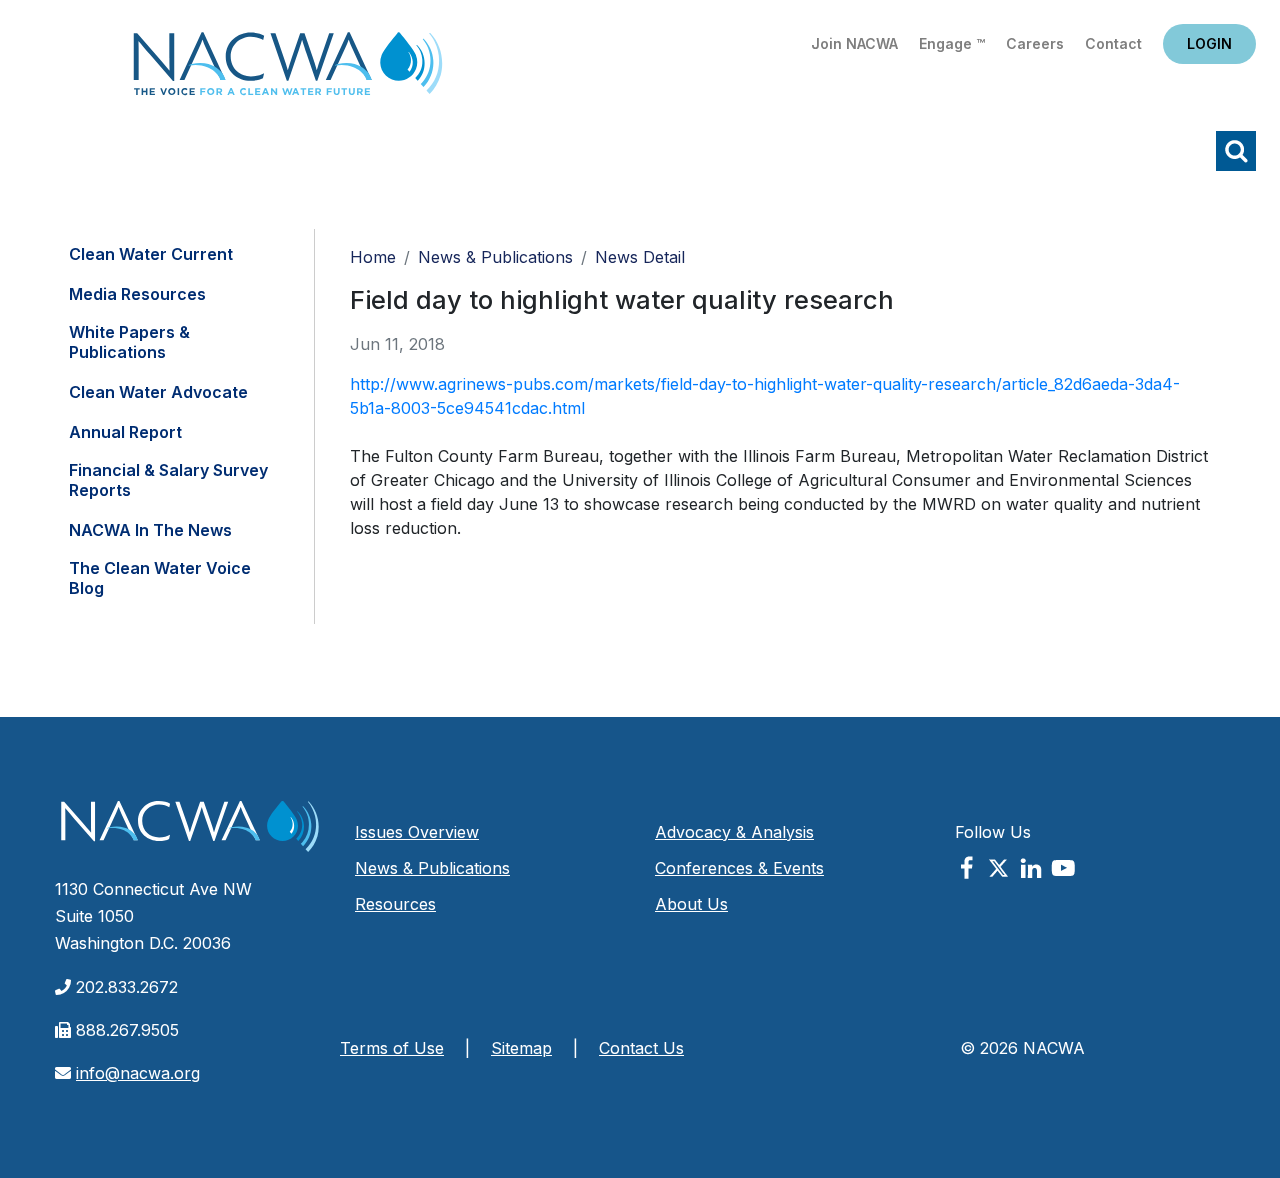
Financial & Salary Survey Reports (168, 480)
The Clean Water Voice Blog (160, 578)
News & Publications (495, 257)
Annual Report (125, 432)
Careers (1035, 43)
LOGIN (1209, 43)
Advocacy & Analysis (734, 832)
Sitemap (521, 1048)
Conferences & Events (739, 868)
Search (1236, 151)
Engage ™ (952, 43)
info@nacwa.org (138, 1073)
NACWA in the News (150, 530)
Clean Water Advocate (158, 392)
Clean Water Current (151, 254)
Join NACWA (854, 43)
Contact (1113, 43)
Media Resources (137, 294)
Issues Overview (417, 832)
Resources (395, 904)
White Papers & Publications (129, 342)
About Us (691, 904)
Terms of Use (392, 1048)
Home (288, 69)
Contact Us (641, 1048)
